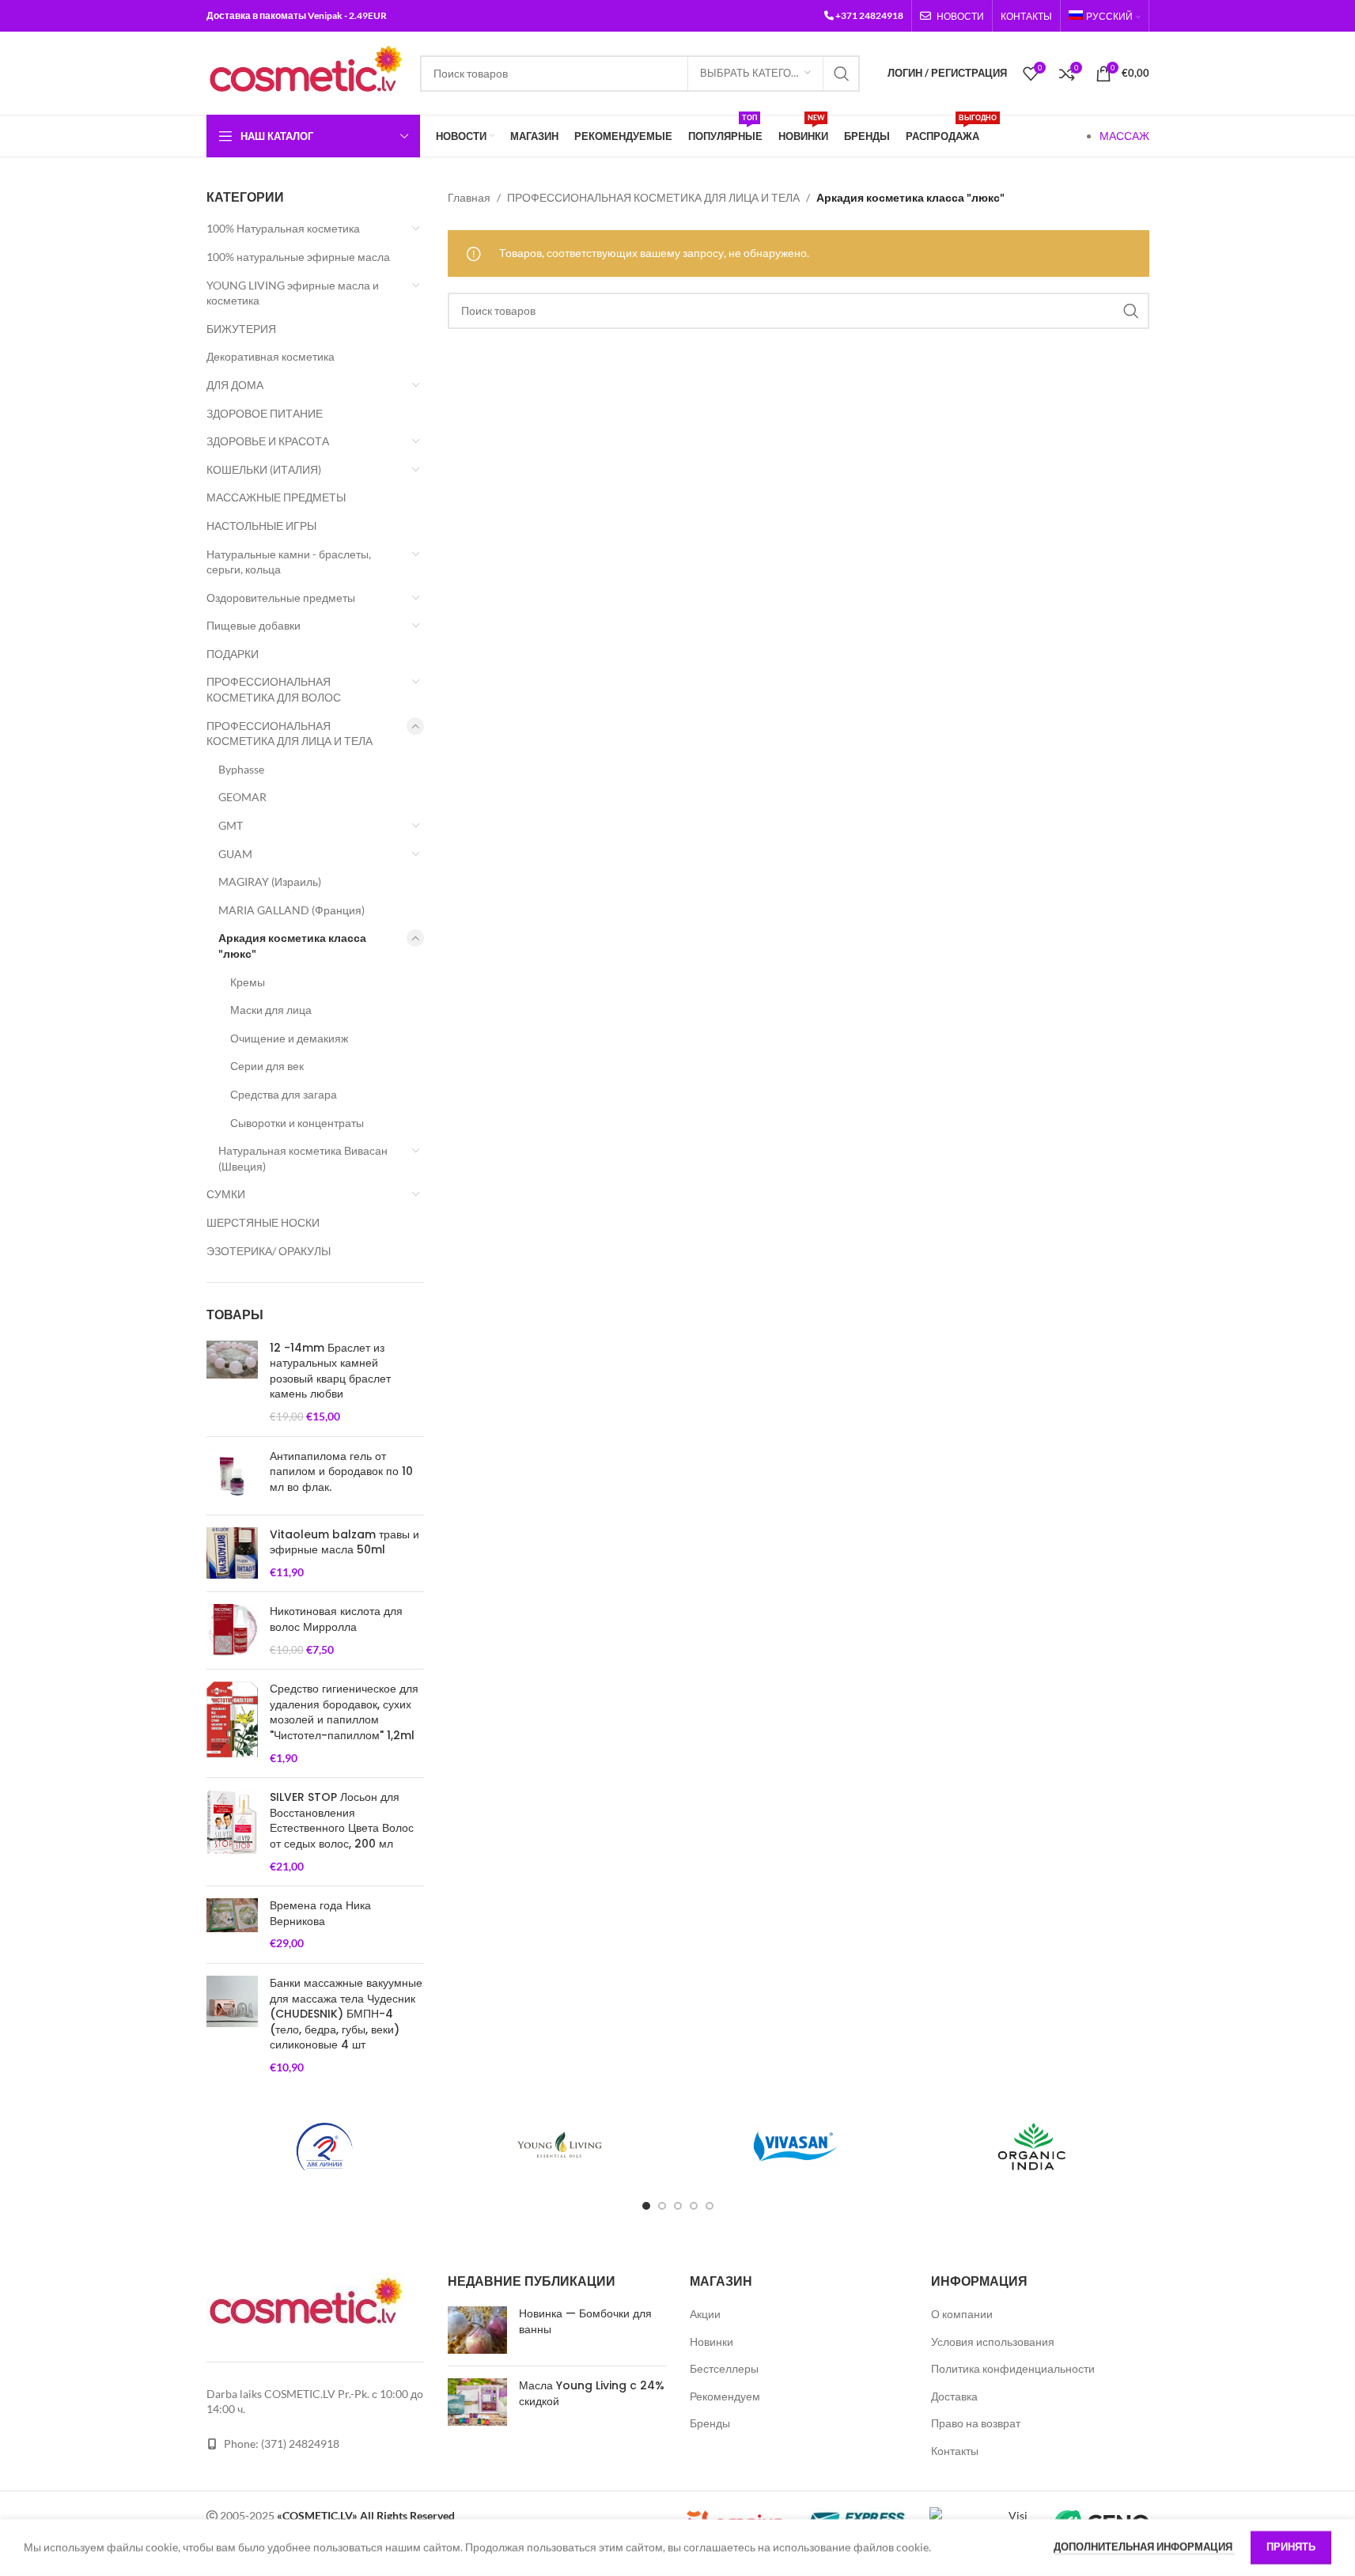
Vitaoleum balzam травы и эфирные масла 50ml (344, 1543)
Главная (469, 197)
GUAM (235, 854)
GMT (231, 825)
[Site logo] (305, 72)
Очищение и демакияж (289, 1038)
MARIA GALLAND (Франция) (291, 910)
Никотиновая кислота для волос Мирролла (336, 1619)
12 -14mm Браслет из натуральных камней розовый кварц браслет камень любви (330, 1371)
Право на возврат (976, 2423)
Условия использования (993, 2341)
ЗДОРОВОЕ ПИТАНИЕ (265, 413)
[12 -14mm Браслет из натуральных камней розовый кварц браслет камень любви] (232, 1383)
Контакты (955, 2451)
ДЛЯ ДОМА (235, 385)
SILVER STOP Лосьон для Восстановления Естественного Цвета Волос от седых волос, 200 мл (342, 1821)
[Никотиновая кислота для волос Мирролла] (232, 1630)
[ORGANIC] (1031, 2147)
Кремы (248, 982)
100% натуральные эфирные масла (298, 257)
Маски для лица (271, 1010)
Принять (1291, 2547)
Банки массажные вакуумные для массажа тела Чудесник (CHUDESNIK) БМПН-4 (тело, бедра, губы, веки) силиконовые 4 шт (346, 2014)
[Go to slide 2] (662, 2206)
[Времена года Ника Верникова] (232, 1925)
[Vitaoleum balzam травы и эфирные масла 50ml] (232, 1554)
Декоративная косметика (271, 356)
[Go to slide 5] (710, 2206)
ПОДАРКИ (233, 654)
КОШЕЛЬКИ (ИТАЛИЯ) (264, 469)
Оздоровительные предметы (281, 598)
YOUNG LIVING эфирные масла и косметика (293, 293)
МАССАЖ (1124, 136)
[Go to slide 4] (694, 2206)
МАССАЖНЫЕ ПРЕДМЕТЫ (276, 497)
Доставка (954, 2396)
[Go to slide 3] (678, 2206)
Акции (705, 2314)
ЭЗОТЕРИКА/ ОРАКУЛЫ (269, 1251)
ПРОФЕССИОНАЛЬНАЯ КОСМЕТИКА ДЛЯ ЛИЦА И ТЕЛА (290, 734)
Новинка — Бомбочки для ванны (585, 2321)
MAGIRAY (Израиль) (270, 881)
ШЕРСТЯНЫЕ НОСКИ (263, 1222)
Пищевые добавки (254, 625)
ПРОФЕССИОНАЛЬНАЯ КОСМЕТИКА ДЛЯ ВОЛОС (274, 689)
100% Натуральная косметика (283, 228)
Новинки (712, 2341)
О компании (962, 2314)
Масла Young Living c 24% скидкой (592, 2393)
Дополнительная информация (1144, 2547)
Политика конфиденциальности (1013, 2368)
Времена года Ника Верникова (320, 1914)
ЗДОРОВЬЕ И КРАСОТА (268, 441)
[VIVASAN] (796, 2147)
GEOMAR (242, 797)
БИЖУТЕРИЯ (241, 329)
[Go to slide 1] (646, 2206)
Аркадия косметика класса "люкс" (292, 946)
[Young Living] (560, 2147)
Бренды (710, 2423)
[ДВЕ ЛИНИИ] (324, 2147)
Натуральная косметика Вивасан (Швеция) (303, 1158)
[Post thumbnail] (477, 2330)
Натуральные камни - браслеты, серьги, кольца (289, 562)
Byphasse (241, 769)
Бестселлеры (724, 2368)
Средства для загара (284, 1094)
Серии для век (267, 1066)
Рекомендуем (725, 2396)
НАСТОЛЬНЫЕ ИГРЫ (261, 526)
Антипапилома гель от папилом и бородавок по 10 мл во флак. (341, 1472)
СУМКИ (226, 1194)
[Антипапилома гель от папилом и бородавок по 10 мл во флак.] (232, 1476)
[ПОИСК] (842, 74)
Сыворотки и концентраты (297, 1123)
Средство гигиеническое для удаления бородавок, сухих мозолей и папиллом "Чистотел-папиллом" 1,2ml (344, 1712)
